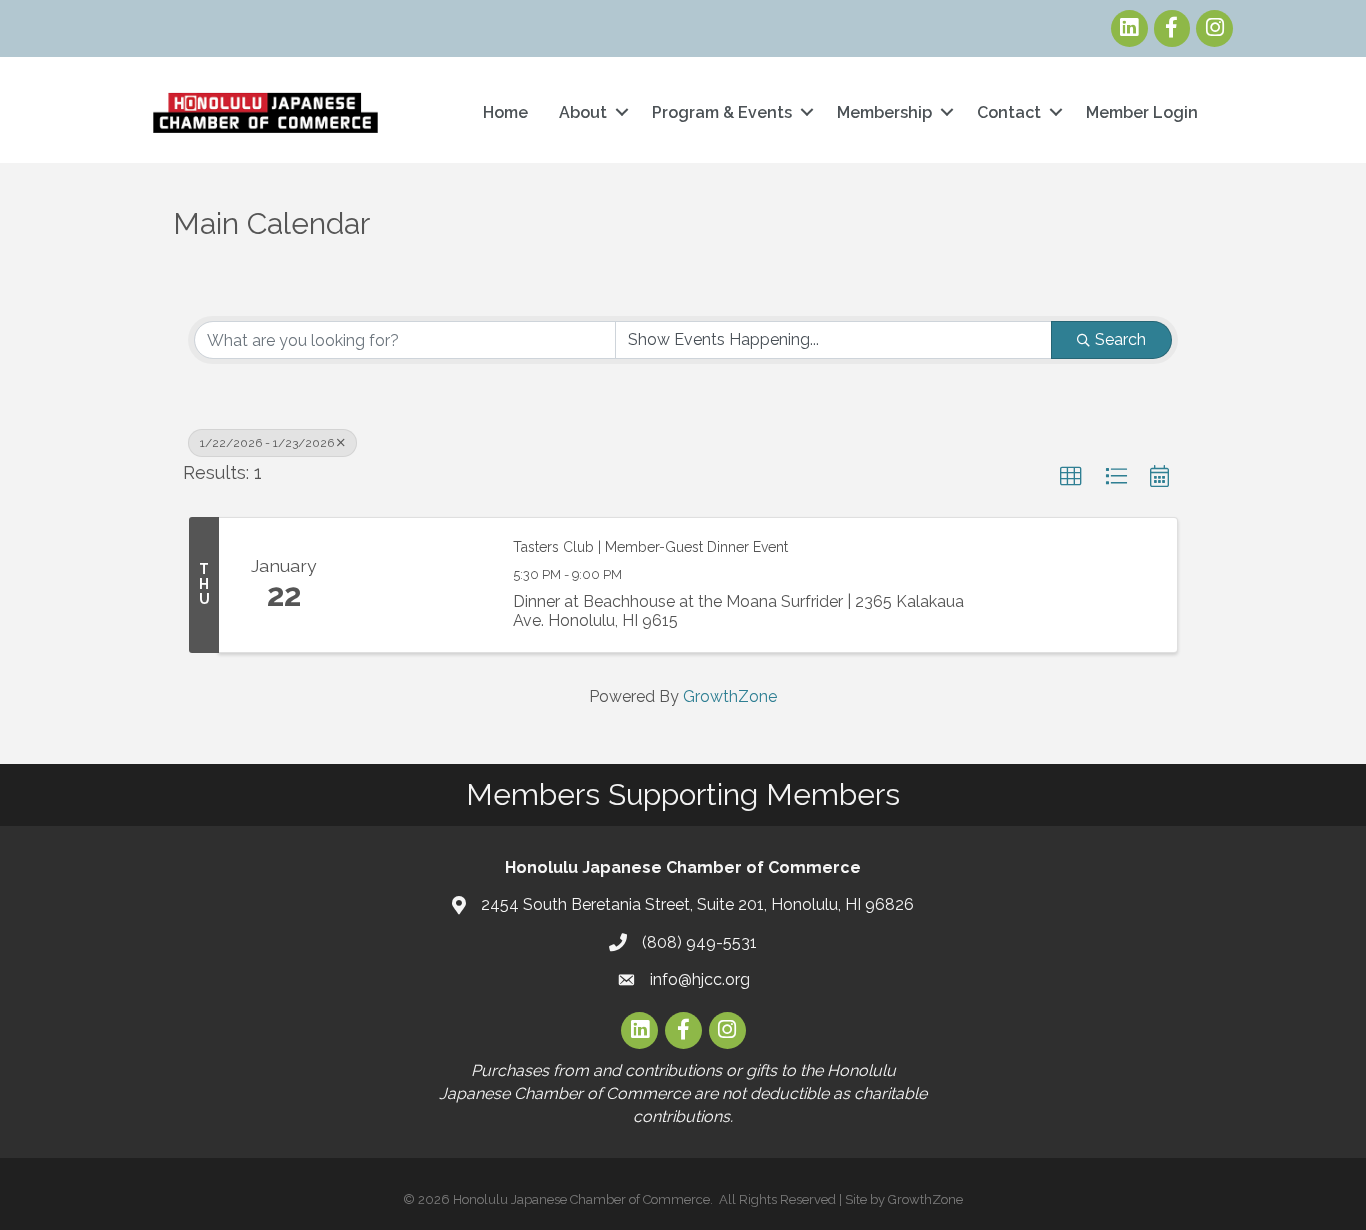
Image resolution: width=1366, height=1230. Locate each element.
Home (505, 112)
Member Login (1142, 112)
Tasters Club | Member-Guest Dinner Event (650, 547)
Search (1120, 339)
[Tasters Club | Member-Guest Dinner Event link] (421, 585)
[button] (1071, 477)
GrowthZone (730, 696)
